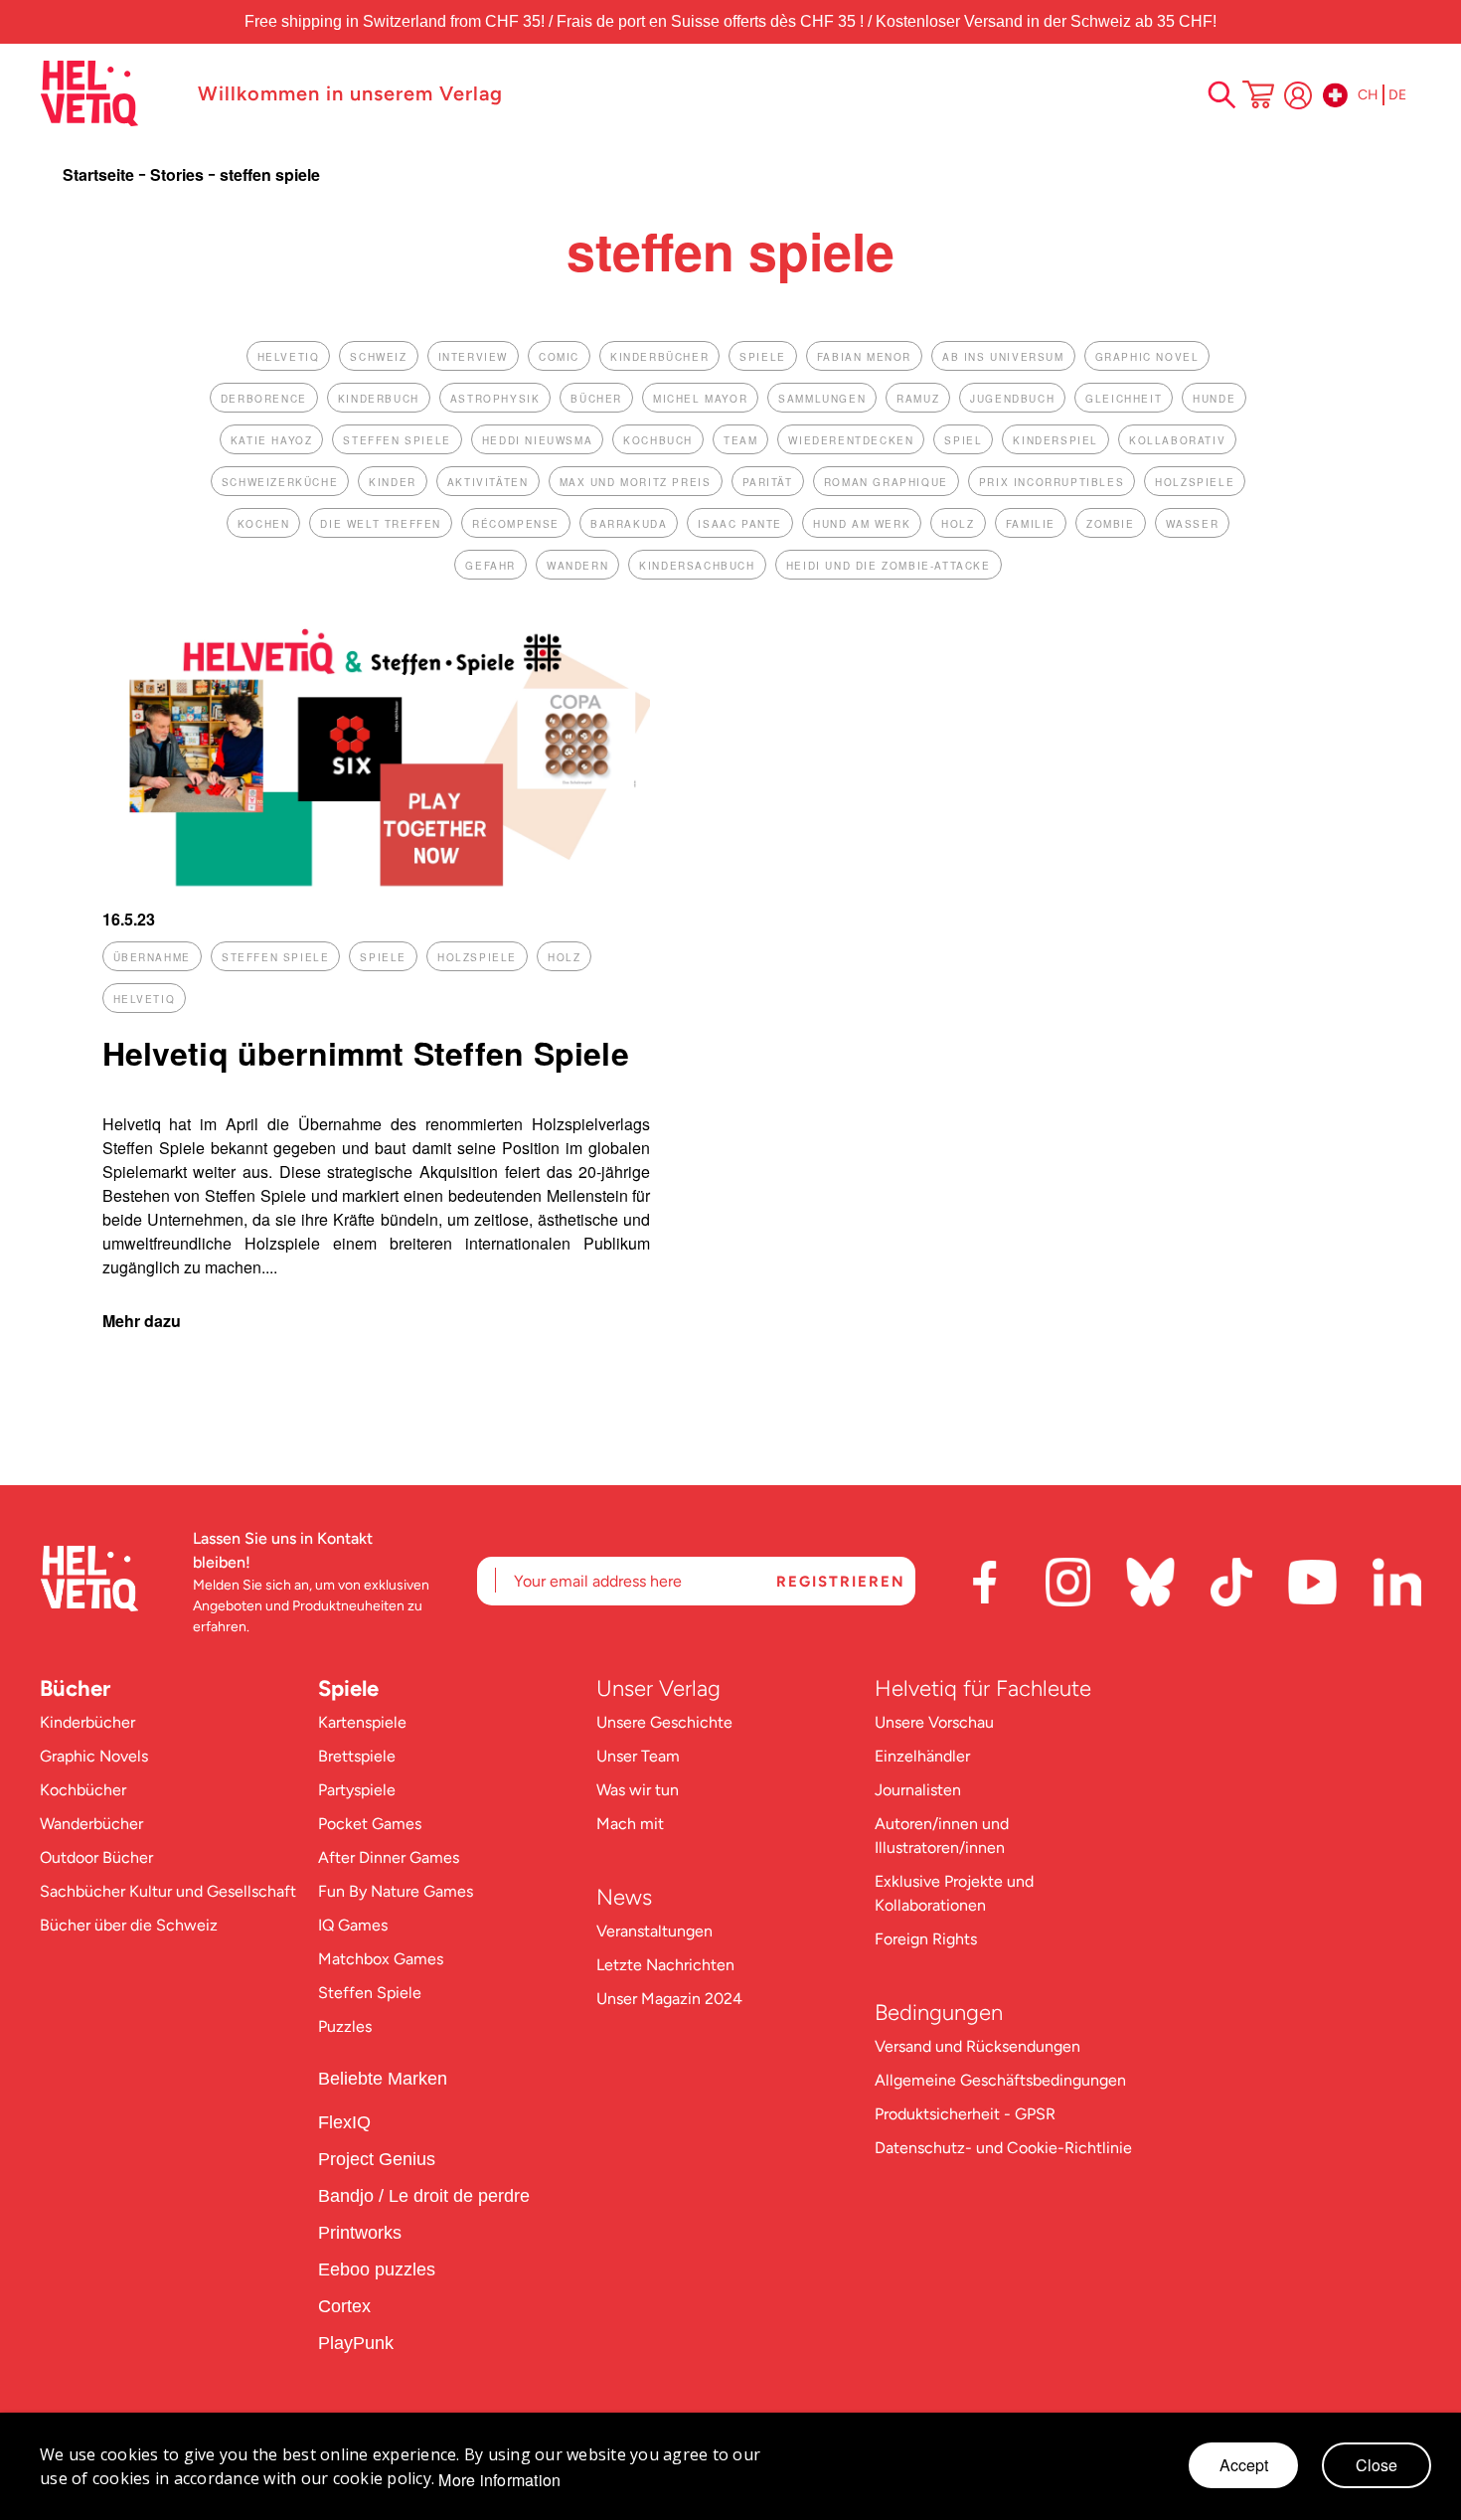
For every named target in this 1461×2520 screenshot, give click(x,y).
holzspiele (1195, 482)
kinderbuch (379, 399)
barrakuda (629, 524)
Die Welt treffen (381, 524)
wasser (1193, 524)
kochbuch (658, 440)
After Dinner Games (389, 1857)
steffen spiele (397, 440)
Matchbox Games (381, 1959)
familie (1031, 524)
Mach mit (630, 1824)
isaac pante (740, 524)
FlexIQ (344, 2122)
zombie (1111, 524)
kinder (393, 482)
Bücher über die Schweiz (129, 1925)
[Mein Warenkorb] (1258, 96)
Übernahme (152, 957)
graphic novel (1147, 357)
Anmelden (1298, 95)
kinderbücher (659, 357)
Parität (768, 482)
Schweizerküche (280, 482)
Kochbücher (83, 1790)
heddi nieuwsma (537, 440)
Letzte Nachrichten (665, 1965)
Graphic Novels (94, 1756)
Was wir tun (638, 1790)
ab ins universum (1003, 357)
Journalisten (918, 1790)
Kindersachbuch (697, 566)
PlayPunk (356, 2343)
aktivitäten (488, 482)
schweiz (378, 357)
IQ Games (353, 1925)
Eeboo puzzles (377, 2269)
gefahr (490, 566)
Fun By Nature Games (396, 1891)
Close (1377, 2465)
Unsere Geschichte (664, 1722)
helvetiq (289, 357)
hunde (1214, 399)
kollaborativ (1177, 440)
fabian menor (864, 357)
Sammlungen (822, 399)
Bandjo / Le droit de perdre (424, 2196)
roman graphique (886, 482)
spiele (763, 357)
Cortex (347, 2306)
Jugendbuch (1012, 399)
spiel (963, 440)
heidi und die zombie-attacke (889, 566)
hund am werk (862, 524)
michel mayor (700, 399)
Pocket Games (370, 1824)
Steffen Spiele (370, 1993)
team (740, 440)
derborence (264, 399)
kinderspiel (1055, 440)
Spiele (348, 1688)
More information (499, 2480)
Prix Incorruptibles (1052, 482)
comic (559, 357)
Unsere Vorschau (934, 1722)
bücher (596, 399)
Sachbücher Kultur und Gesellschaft (168, 1891)
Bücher (75, 1688)
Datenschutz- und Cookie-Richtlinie (1003, 2148)
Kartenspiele (362, 1722)
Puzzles (345, 2026)
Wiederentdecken (851, 440)
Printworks (362, 2233)
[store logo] (109, 93)
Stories (179, 174)
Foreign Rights (926, 1939)
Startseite (100, 174)
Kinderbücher (87, 1722)
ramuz (918, 399)
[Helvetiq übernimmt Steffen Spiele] (377, 885)
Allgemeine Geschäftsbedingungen (1000, 2080)
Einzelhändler (922, 1756)
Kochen (264, 524)
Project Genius (379, 2159)
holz (958, 524)
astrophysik (495, 399)
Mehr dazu (142, 1321)
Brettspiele (357, 1756)
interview (473, 357)
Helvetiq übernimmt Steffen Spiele (366, 1053)
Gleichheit (1124, 399)
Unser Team (638, 1756)
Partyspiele (357, 1790)
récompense (516, 524)
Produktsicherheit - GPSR (965, 2114)
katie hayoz (272, 440)
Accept (1244, 2465)
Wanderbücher (91, 1824)
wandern (577, 566)
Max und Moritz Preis (636, 482)
